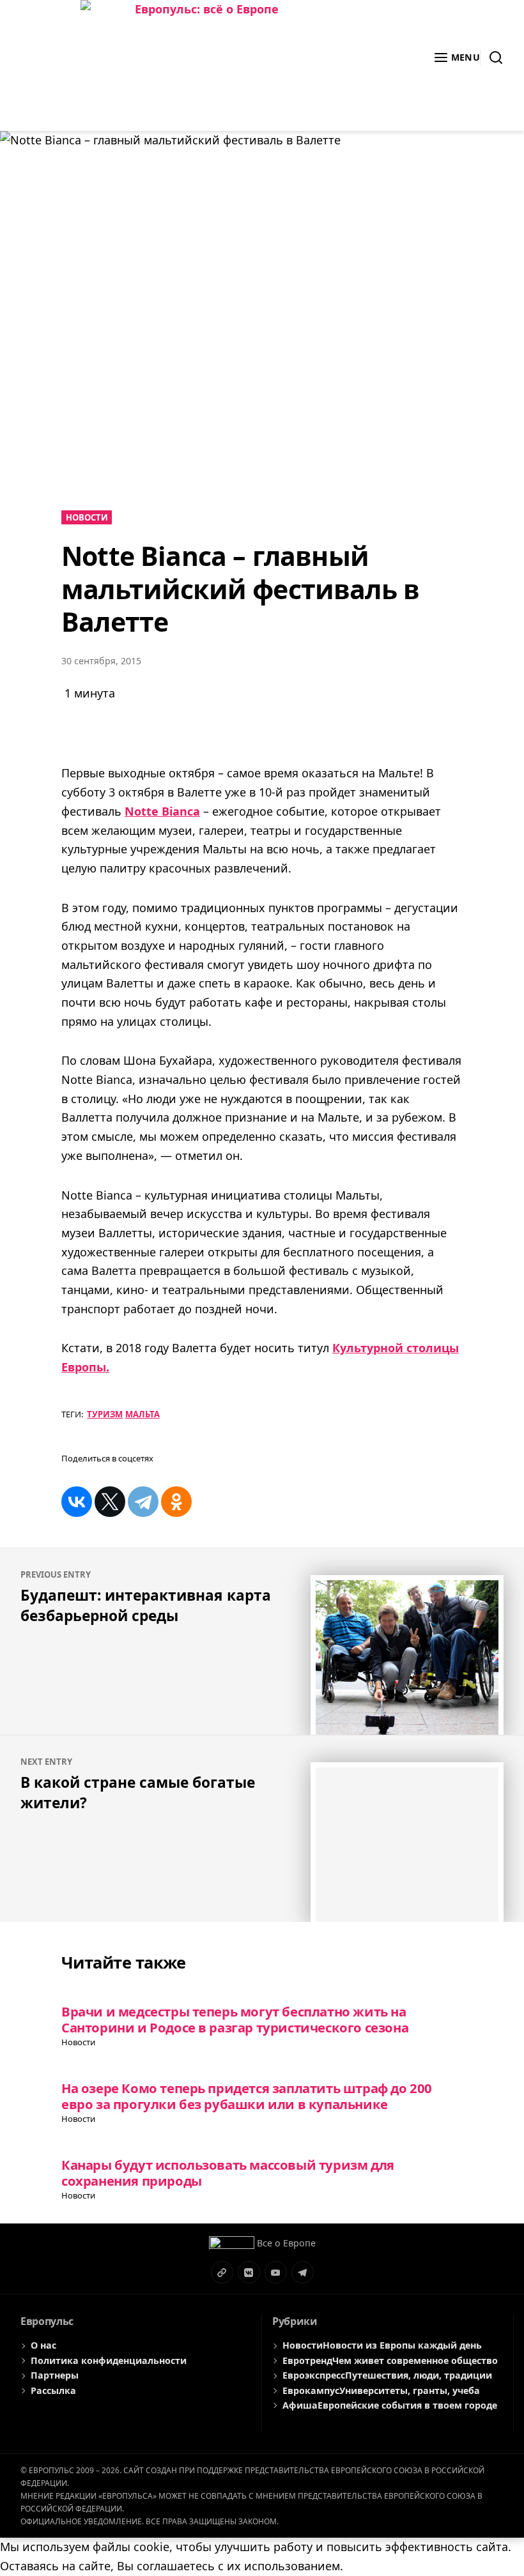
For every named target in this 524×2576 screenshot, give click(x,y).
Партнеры (55, 2375)
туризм (105, 1414)
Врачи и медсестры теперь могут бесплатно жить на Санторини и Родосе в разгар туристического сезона (235, 2019)
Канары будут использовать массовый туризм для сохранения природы (228, 2173)
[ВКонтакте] (77, 1502)
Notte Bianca (162, 811)
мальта (143, 1414)
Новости (87, 517)
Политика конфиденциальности (109, 2360)
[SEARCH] (492, 57)
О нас (43, 2345)
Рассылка (53, 2390)
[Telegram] (143, 1502)
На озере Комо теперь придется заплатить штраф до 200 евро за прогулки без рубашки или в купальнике (247, 2096)
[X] (110, 1502)
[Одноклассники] (176, 1502)
